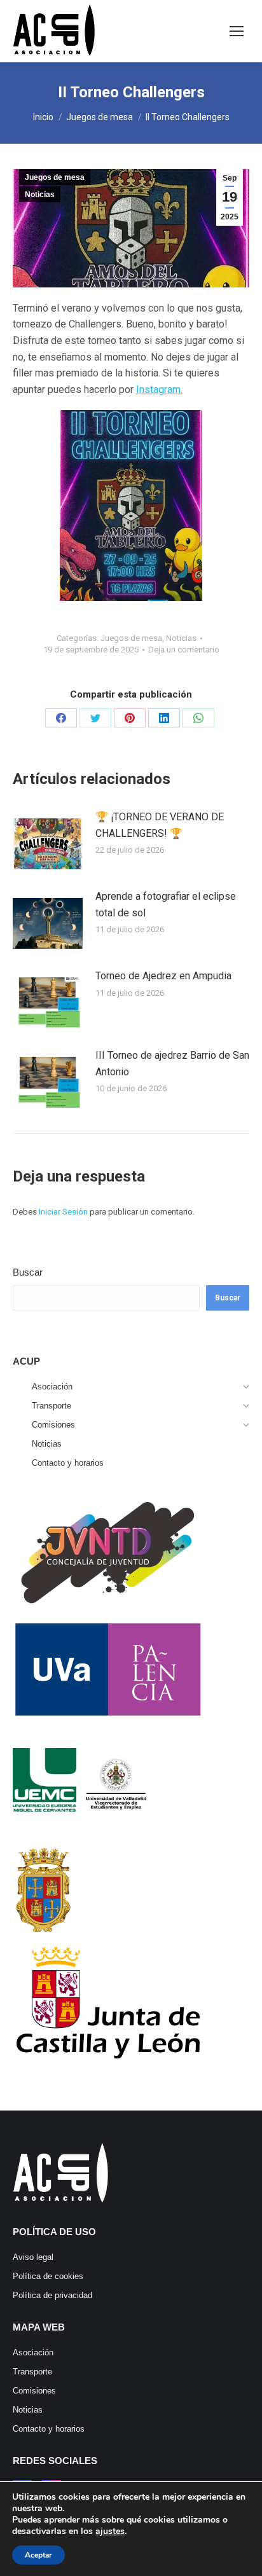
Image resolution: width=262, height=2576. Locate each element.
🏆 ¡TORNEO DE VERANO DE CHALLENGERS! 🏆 (160, 825)
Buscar (28, 1272)
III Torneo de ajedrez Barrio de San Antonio (172, 1064)
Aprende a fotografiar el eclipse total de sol (166, 905)
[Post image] (48, 841)
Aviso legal (33, 2257)
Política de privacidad (52, 2295)
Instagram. (159, 389)
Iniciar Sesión (64, 1212)
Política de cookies (48, 2276)
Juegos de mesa (55, 177)
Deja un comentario (184, 650)
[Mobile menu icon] (237, 31)
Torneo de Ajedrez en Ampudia (163, 976)
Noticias (40, 195)
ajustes (110, 2531)
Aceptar (38, 2555)
